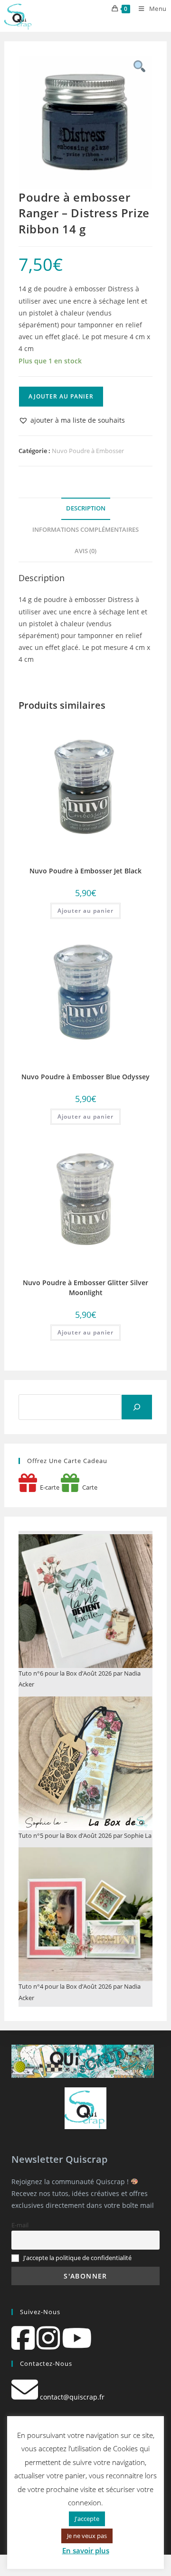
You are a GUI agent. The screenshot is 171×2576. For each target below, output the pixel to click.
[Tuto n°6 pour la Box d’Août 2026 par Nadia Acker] (85, 1601)
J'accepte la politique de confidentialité (77, 2258)
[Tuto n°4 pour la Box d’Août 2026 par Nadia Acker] (85, 1914)
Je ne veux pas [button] (87, 2536)
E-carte (48, 1487)
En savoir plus (86, 2550)
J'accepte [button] (87, 2519)
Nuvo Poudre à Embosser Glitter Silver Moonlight (85, 1288)
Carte (88, 1487)
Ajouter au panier (61, 396)
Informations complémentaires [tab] (85, 530)
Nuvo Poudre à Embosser (88, 451)
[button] (72, 420)
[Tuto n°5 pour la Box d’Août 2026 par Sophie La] (85, 1763)
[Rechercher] (137, 1407)
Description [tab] (86, 508)
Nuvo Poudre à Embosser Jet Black (85, 871)
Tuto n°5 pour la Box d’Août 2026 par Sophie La (85, 1835)
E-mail (20, 2225)
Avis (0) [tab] (85, 551)
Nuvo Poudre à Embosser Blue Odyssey (85, 1077)
